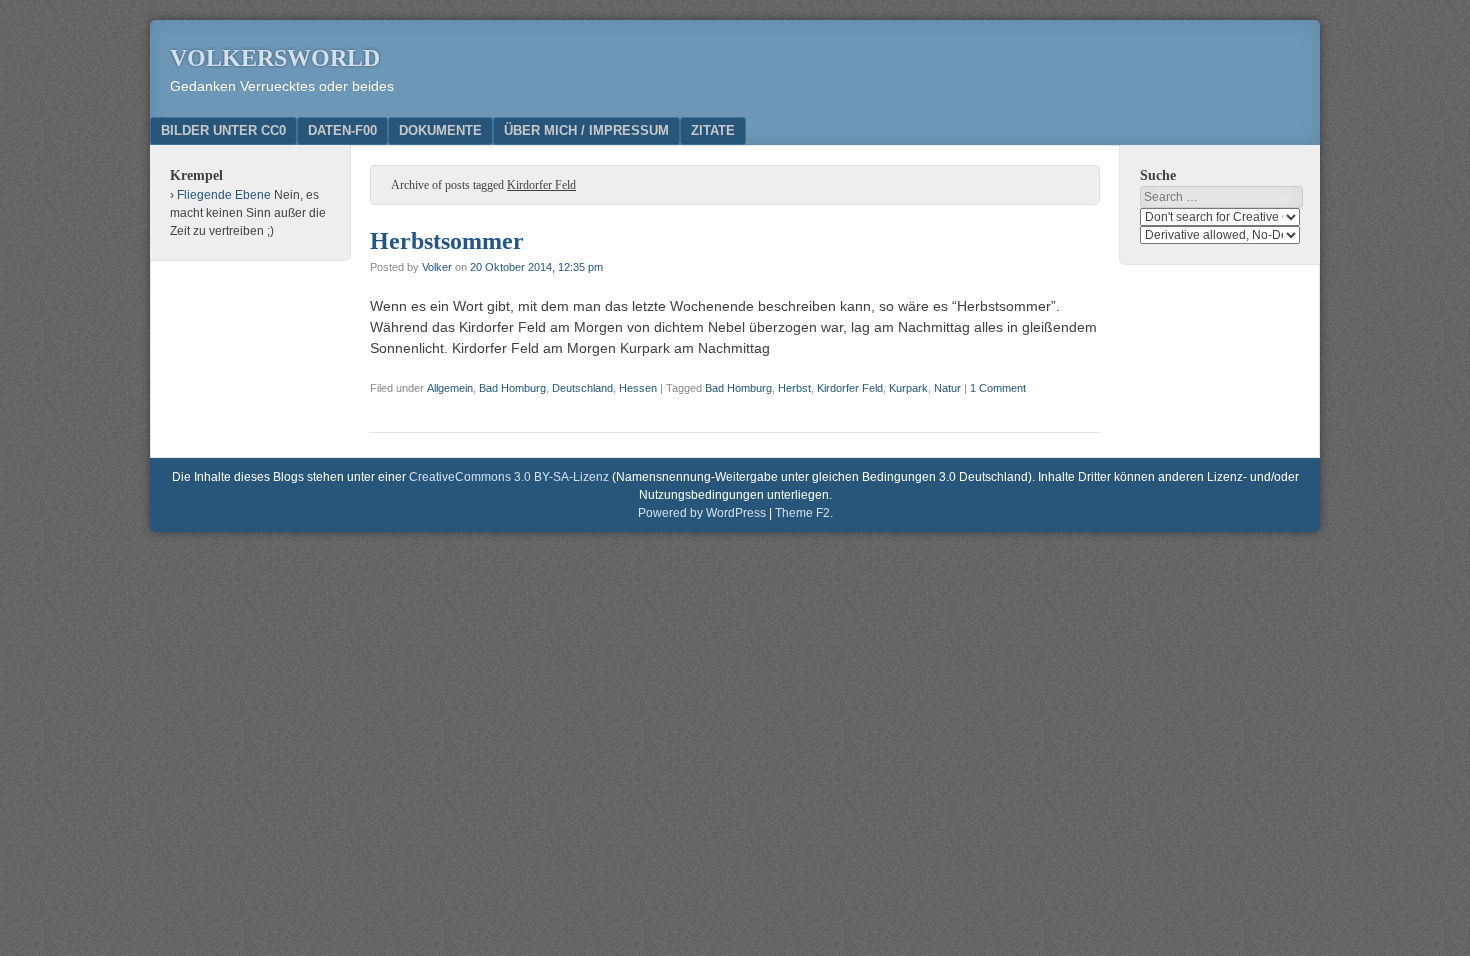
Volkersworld (275, 58)
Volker (437, 267)
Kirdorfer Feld (850, 388)
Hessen (638, 388)
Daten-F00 (342, 130)
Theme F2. (804, 513)
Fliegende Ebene (224, 195)
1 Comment (998, 388)
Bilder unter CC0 (223, 130)
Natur (947, 388)
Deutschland (582, 388)
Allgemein (450, 388)
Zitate (713, 130)
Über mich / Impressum (586, 130)
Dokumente (440, 130)
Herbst (794, 388)
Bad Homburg (512, 388)
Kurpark (908, 388)
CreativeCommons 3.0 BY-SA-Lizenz (509, 477)
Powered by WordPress (702, 513)
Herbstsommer (447, 241)
